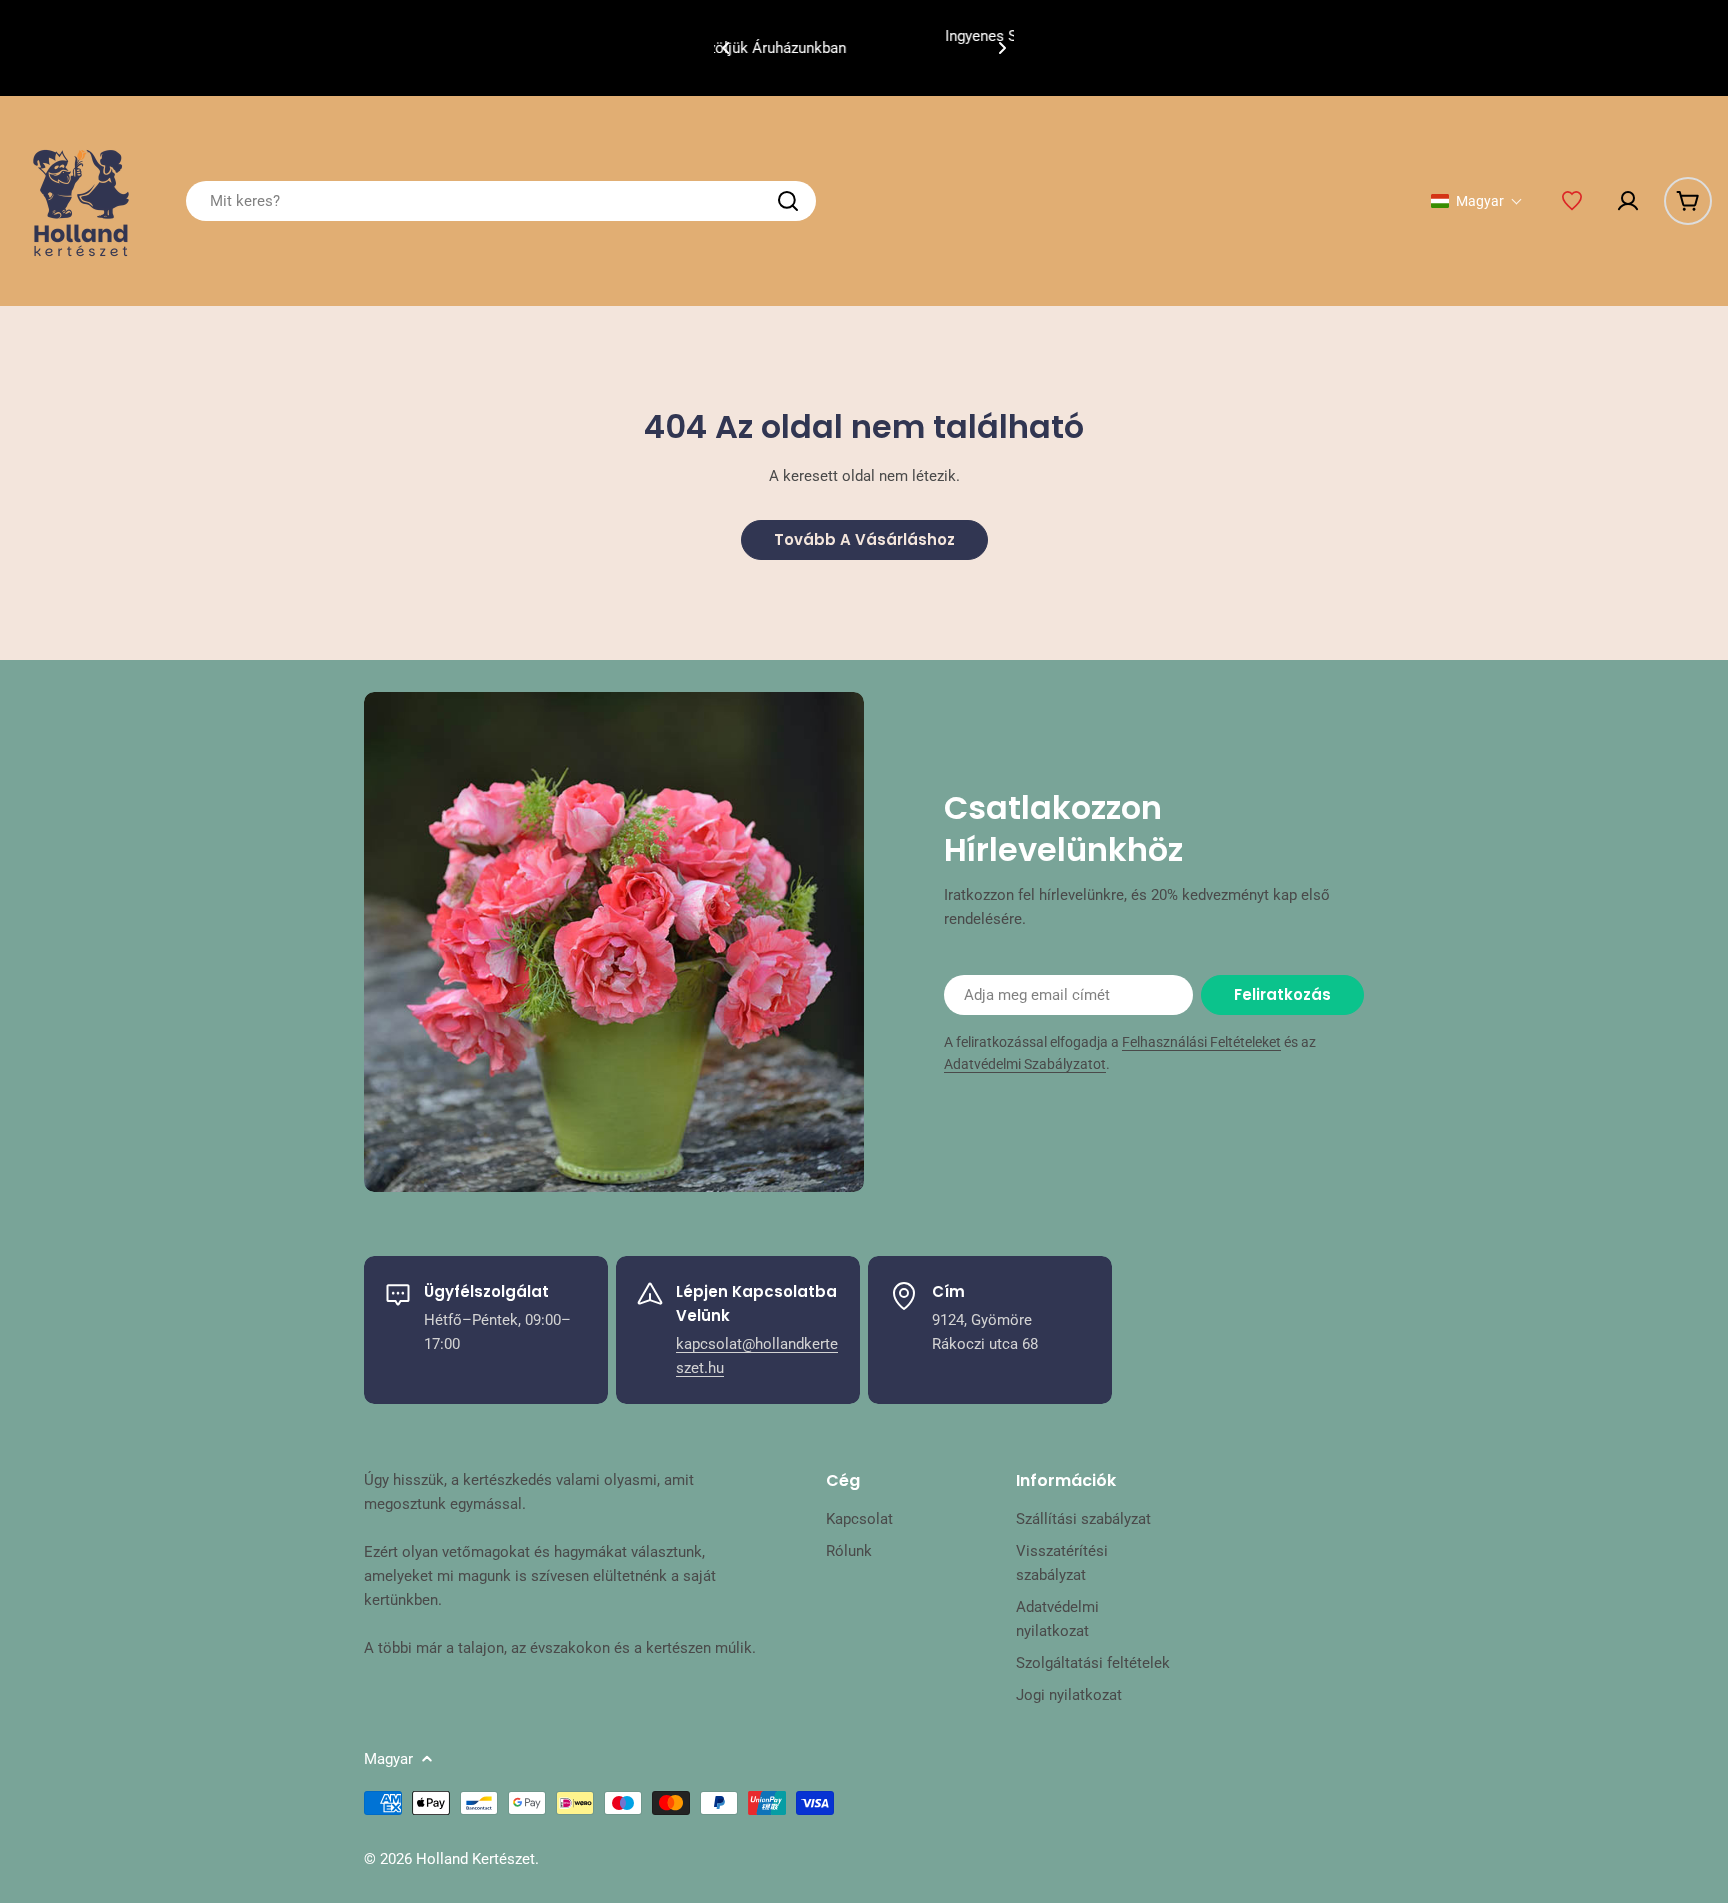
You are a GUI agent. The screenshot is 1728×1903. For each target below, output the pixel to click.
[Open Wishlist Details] (1572, 201)
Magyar (388, 1759)
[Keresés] (788, 201)
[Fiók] (1628, 201)
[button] (726, 48)
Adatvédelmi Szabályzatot (1025, 1064)
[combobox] (501, 201)
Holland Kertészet (475, 1859)
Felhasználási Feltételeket (1201, 1042)
